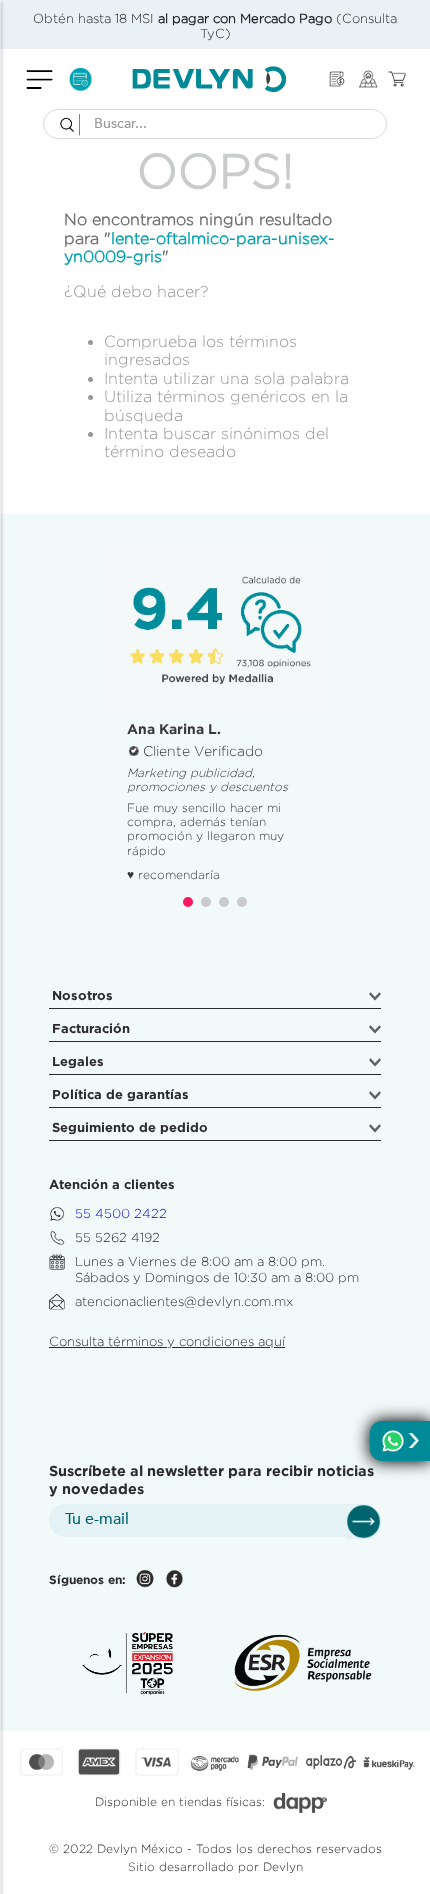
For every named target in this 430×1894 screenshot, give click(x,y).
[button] (188, 902)
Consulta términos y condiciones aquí (167, 1341)
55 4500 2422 (121, 1213)
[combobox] (215, 124)
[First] (337, 79)
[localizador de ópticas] (368, 79)
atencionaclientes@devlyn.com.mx (184, 1301)
